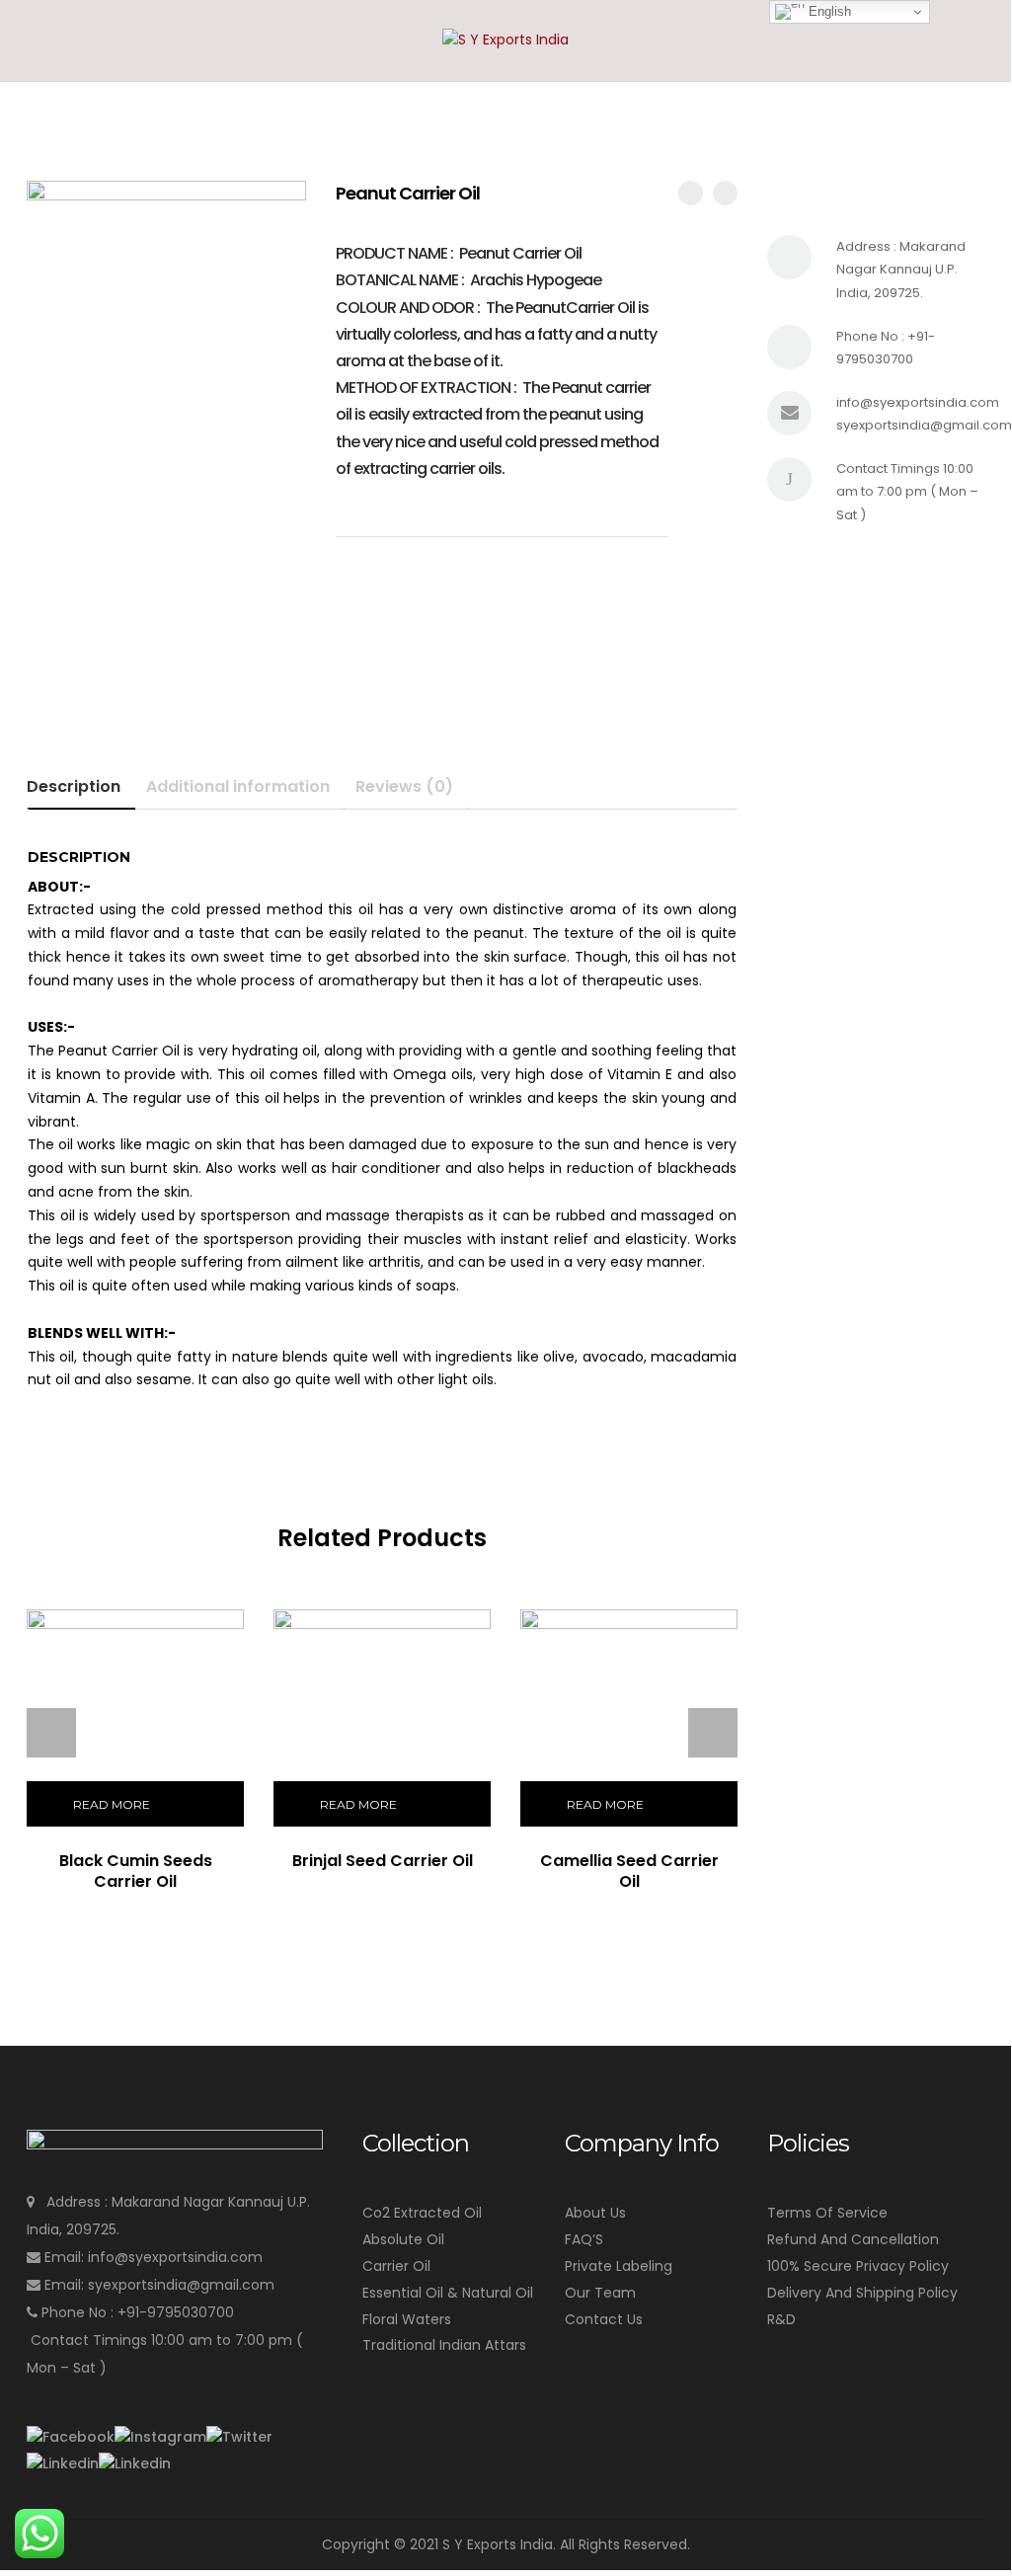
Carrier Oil (396, 2266)
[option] (166, 320)
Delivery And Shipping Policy (862, 2293)
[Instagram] (160, 2437)
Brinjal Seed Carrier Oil (383, 1861)
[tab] (81, 787)
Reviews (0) (404, 786)
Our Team (600, 2293)
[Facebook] (71, 2437)
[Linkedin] (63, 2463)
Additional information (238, 786)
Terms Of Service (827, 2213)
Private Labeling (619, 2266)
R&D (781, 2319)
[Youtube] (135, 2463)
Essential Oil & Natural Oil (448, 2293)
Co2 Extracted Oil (422, 2213)
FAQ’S (584, 2239)
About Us (595, 2213)
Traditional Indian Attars (444, 2345)
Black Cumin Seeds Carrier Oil (136, 1871)
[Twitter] (239, 2437)
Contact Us (604, 2319)
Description (74, 786)
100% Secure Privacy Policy (858, 2266)
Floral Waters (407, 2319)
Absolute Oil (403, 2239)
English (828, 11)
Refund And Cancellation (853, 2239)
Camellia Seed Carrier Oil (629, 1871)
